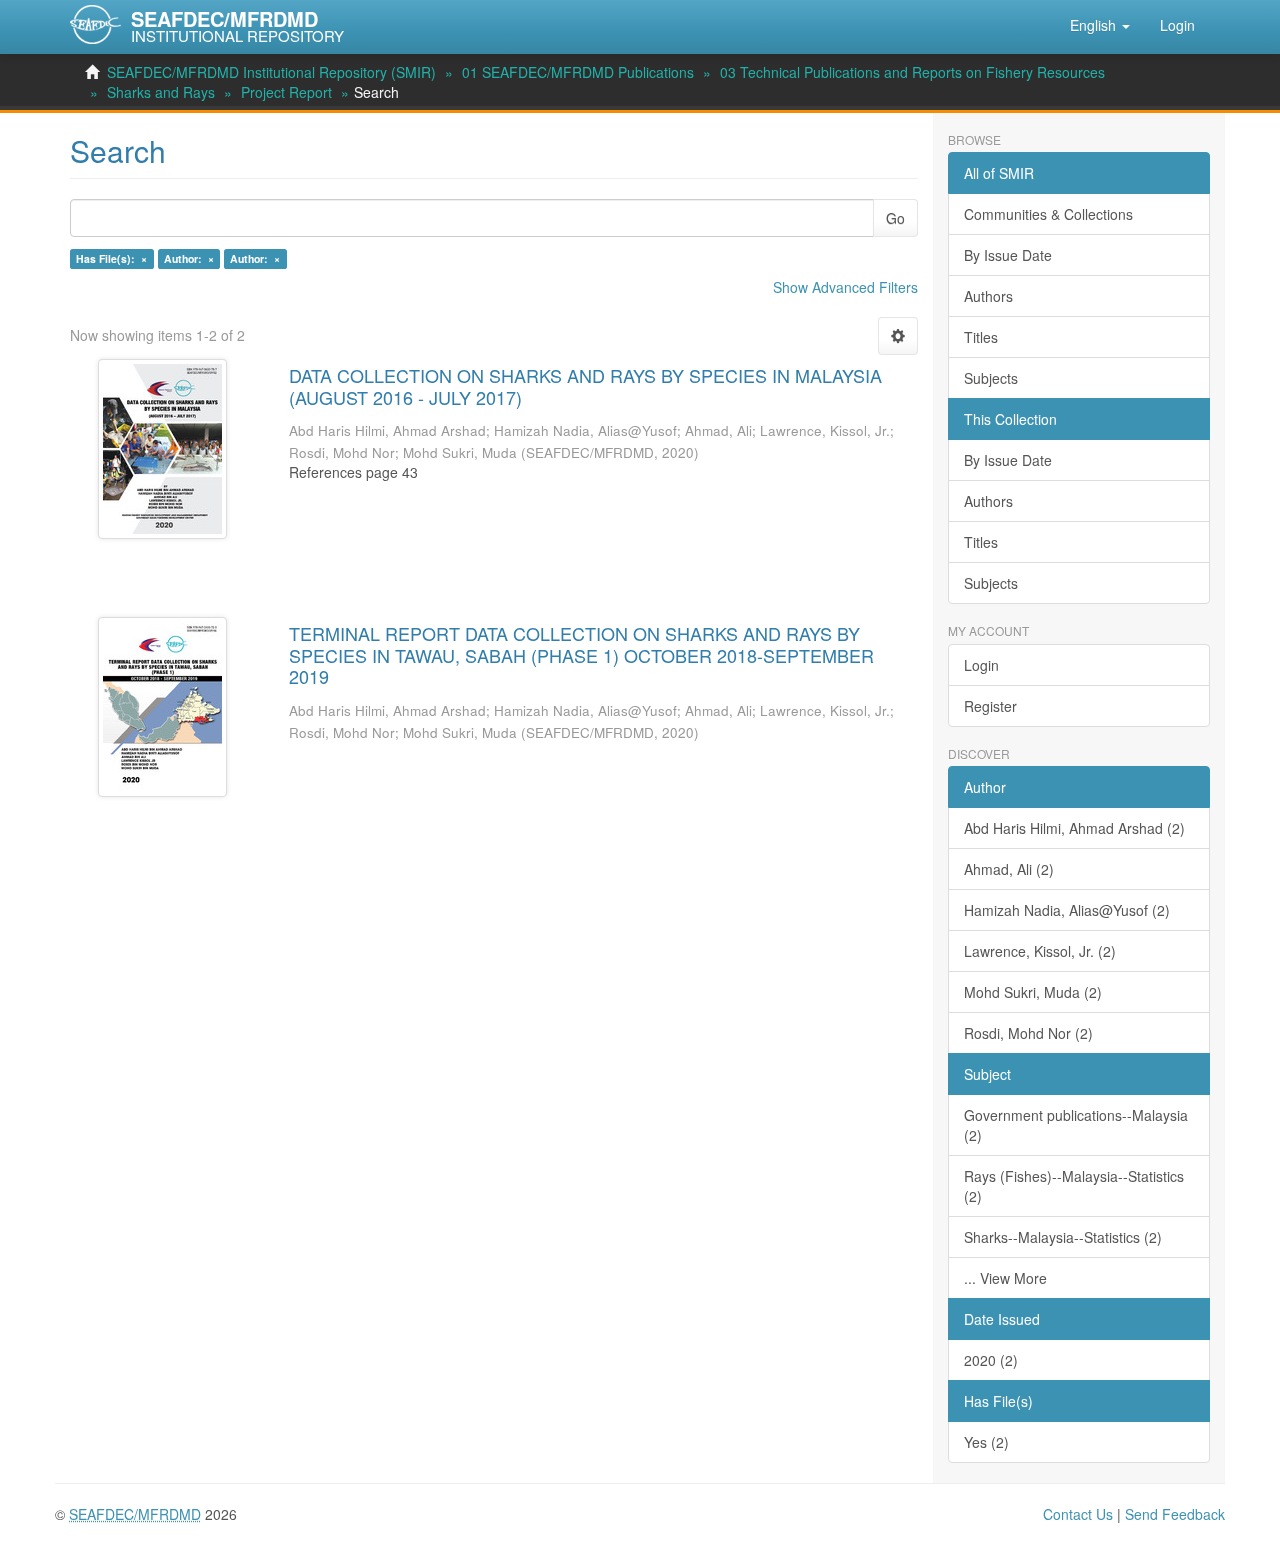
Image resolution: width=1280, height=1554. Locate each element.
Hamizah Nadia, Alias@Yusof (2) (1067, 910)
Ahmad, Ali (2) (1009, 869)
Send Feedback (1175, 1514)
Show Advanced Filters (845, 287)
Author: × (189, 258)
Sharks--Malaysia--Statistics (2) (1063, 1237)
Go (895, 218)
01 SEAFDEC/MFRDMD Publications (578, 72)
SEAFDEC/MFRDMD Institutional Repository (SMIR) (271, 72)
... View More (1005, 1278)
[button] (1100, 25)
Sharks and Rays (161, 92)
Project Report (286, 92)
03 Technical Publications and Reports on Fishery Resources (912, 72)
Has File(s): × (111, 258)
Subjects (991, 378)
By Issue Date (1008, 255)
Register (990, 706)
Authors (988, 296)
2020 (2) (991, 1360)
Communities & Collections (1048, 214)
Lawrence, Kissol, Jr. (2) (1040, 951)
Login (981, 665)
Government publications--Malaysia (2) (1076, 1125)
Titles (981, 337)
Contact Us (1078, 1514)
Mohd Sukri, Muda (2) (1033, 992)
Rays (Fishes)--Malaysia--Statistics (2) (1074, 1186)
